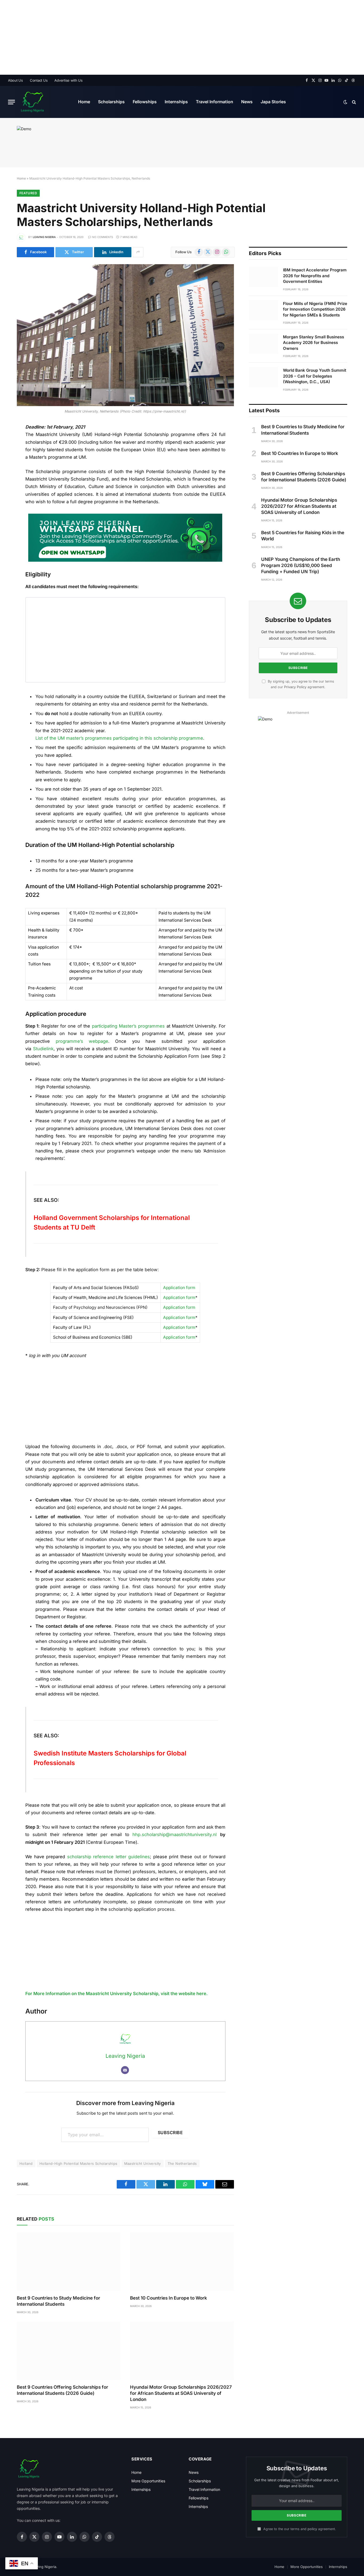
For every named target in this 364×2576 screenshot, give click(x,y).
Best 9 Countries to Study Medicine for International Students (58, 2301)
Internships (176, 102)
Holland (26, 2163)
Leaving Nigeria (44, 237)
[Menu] (11, 102)
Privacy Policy (295, 687)
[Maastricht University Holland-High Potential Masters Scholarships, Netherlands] (125, 335)
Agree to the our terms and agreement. (299, 2529)
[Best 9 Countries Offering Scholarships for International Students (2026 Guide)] (69, 2351)
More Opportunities (148, 2481)
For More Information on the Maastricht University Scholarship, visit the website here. (116, 1994)
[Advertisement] (160, 37)
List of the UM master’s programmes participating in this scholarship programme (119, 738)
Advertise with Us (68, 80)
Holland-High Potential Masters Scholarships (78, 2163)
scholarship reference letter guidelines (109, 1857)
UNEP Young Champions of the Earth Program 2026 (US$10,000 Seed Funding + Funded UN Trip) (301, 565)
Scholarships (111, 102)
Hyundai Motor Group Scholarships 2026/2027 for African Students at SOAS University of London (181, 2393)
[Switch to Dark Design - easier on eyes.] (345, 102)
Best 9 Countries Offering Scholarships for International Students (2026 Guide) (62, 2390)
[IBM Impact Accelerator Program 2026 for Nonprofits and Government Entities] (264, 277)
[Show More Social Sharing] (138, 252)
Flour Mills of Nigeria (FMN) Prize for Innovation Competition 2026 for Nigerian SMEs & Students (315, 309)
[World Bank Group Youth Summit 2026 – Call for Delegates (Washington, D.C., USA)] (264, 377)
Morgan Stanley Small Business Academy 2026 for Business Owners (314, 343)
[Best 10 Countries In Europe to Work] (182, 2262)
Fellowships (145, 102)
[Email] (125, 2070)
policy (312, 2529)
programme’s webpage (82, 1041)
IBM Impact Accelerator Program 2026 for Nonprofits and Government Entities (315, 276)
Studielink (43, 1049)
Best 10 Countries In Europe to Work (169, 2298)
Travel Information (215, 102)
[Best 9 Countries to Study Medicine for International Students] (69, 2262)
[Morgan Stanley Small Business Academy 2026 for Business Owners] (264, 344)
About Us (15, 80)
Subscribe (170, 2133)
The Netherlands (182, 2163)
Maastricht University (143, 2163)
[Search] (353, 102)
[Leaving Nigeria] (32, 102)
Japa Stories (273, 102)
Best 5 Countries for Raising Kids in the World (303, 536)
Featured (28, 193)
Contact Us (39, 80)
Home (84, 102)
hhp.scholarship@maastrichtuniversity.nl (175, 1834)
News (247, 102)
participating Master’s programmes (128, 1026)
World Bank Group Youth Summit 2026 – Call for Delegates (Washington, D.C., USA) (315, 376)
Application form (179, 1288)
